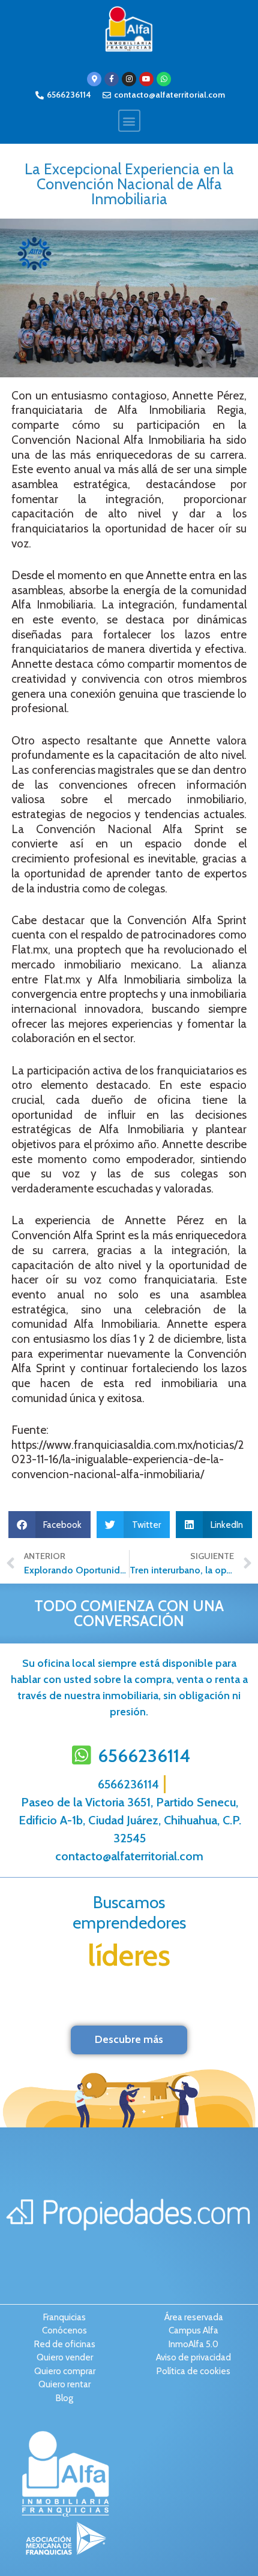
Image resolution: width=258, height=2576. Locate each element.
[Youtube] (146, 79)
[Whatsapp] (164, 79)
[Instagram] (129, 79)
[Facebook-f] (112, 79)
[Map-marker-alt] (94, 79)
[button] (129, 121)
